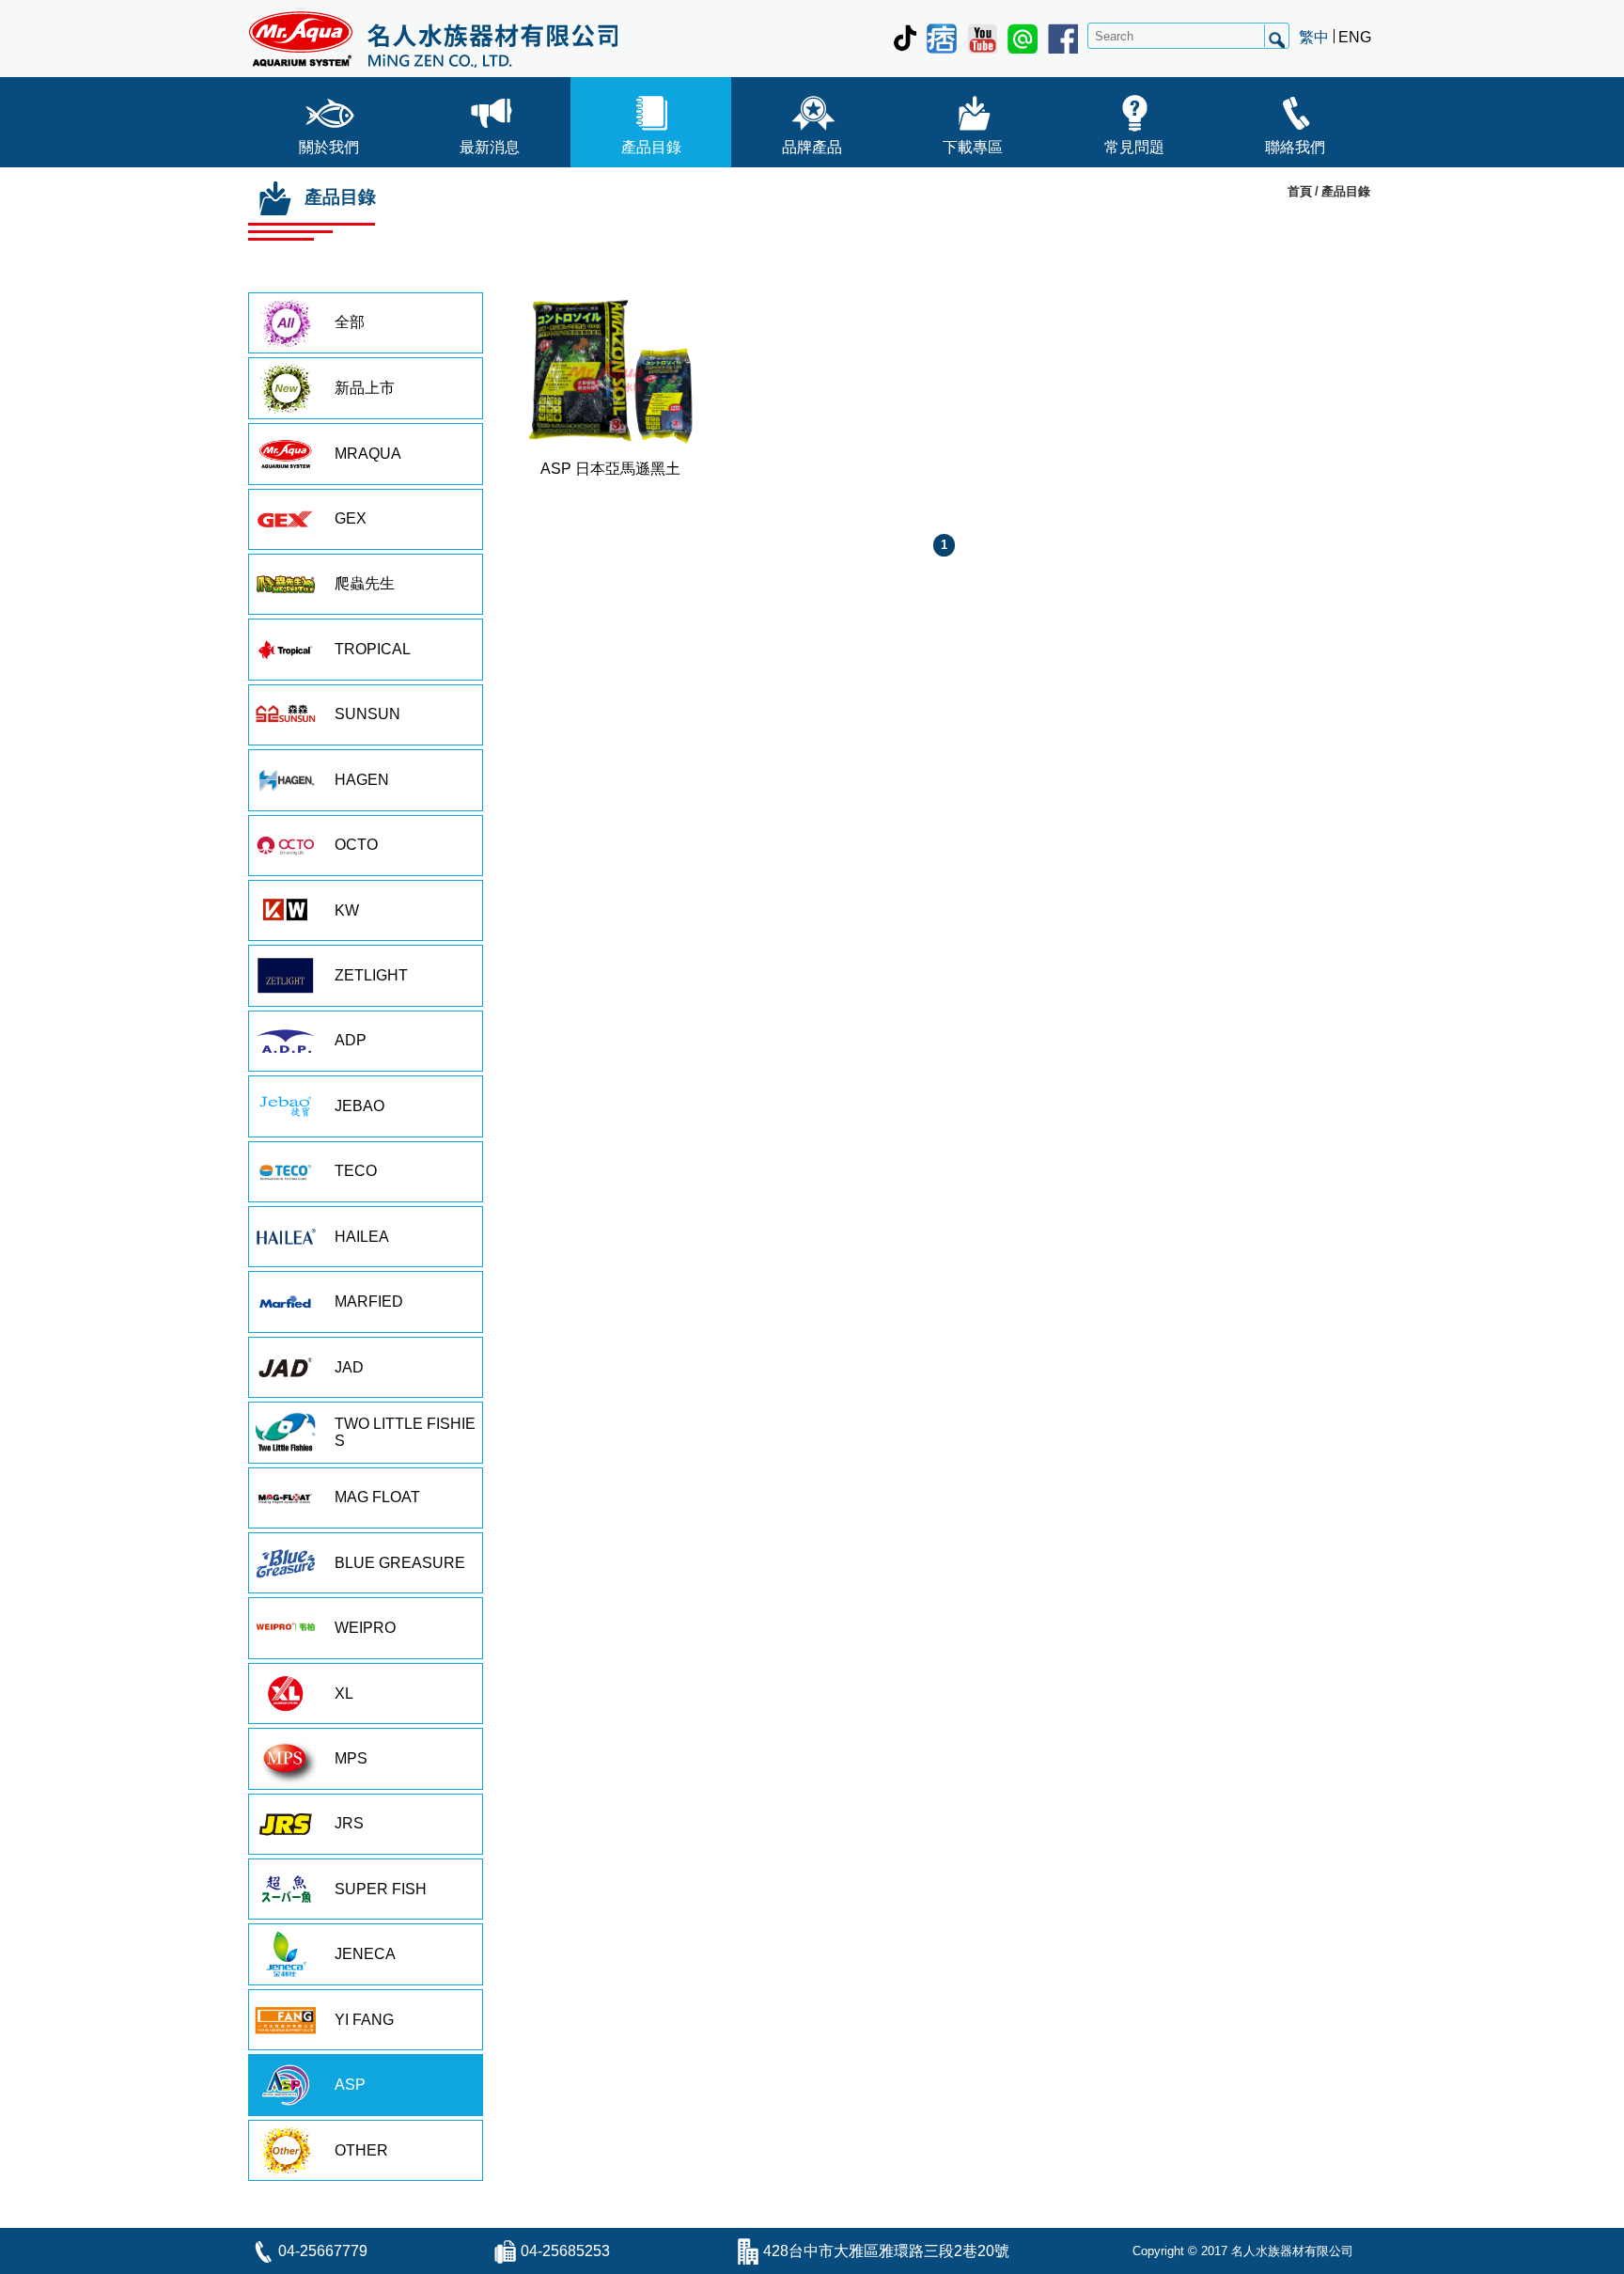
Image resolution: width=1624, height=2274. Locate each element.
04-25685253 (565, 2251)
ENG (1355, 37)
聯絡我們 (1295, 147)
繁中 (1314, 37)
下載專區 (973, 147)
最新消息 (490, 147)
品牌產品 (812, 147)
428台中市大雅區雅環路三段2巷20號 (886, 2251)
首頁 (1300, 191)
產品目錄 (651, 147)
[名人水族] (433, 39)
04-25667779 (323, 2251)
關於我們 (329, 147)
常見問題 (1134, 147)
